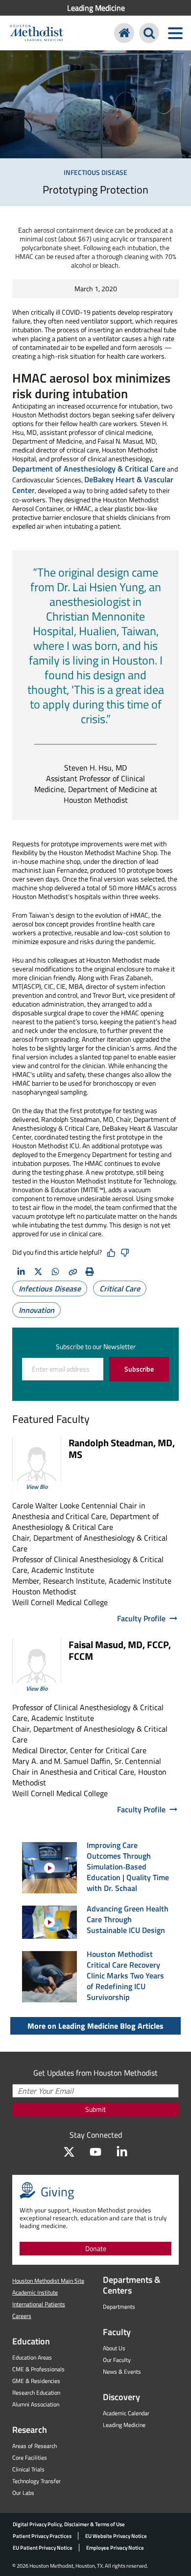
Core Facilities (30, 2458)
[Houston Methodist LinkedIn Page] (122, 2152)
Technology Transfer (36, 2481)
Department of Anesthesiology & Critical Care (89, 469)
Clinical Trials (28, 2469)
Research (30, 2430)
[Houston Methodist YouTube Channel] (95, 2152)
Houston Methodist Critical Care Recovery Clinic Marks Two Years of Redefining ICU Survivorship (125, 1975)
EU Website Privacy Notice (116, 2536)
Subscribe (139, 1369)
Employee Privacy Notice (115, 2548)
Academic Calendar (126, 2413)
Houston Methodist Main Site (48, 2281)
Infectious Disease (50, 1288)
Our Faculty (117, 2360)
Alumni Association (36, 2404)
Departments (119, 2307)
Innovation (36, 1310)
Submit (95, 2109)
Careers (22, 2316)
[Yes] (111, 1253)
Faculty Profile (141, 1618)
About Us (114, 2348)
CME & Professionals (38, 2369)
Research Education (36, 2393)
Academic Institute (35, 2292)
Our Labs (23, 2493)
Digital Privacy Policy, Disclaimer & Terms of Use (69, 2524)
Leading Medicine (96, 8)
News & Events (122, 2372)
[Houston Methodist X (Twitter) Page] (69, 2152)
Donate (96, 2248)
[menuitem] (95, 8)
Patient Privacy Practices (42, 2536)
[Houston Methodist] (124, 33)
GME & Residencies (36, 2381)
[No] (125, 1253)
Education (31, 2341)
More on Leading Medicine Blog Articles (95, 2026)
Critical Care (120, 1288)
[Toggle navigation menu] (175, 33)
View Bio (37, 1487)
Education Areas (32, 2357)
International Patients (39, 2304)
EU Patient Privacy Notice (43, 2548)
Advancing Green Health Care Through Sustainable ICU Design (128, 1919)
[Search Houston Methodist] (149, 33)
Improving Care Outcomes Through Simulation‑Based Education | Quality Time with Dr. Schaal (128, 1867)
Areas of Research (35, 2446)
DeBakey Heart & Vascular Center (93, 485)
